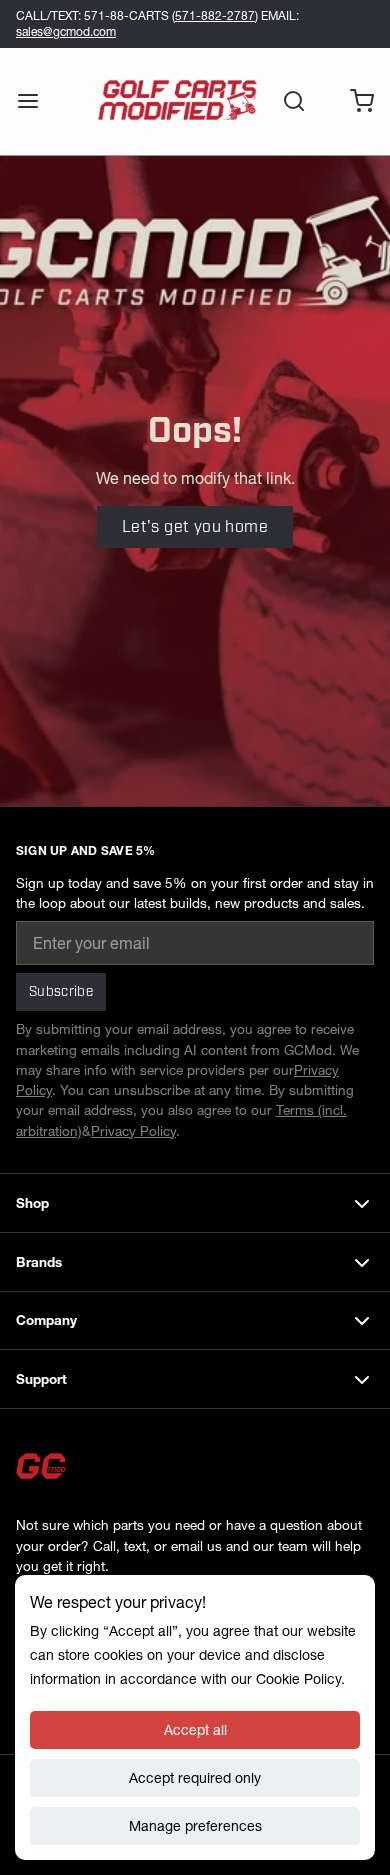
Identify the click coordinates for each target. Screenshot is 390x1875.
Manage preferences (195, 1826)
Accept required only (195, 1778)
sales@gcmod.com (66, 31)
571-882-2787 (215, 15)
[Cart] (354, 101)
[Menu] (36, 101)
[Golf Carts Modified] (177, 101)
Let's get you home (195, 527)
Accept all (195, 1730)
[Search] (286, 101)
